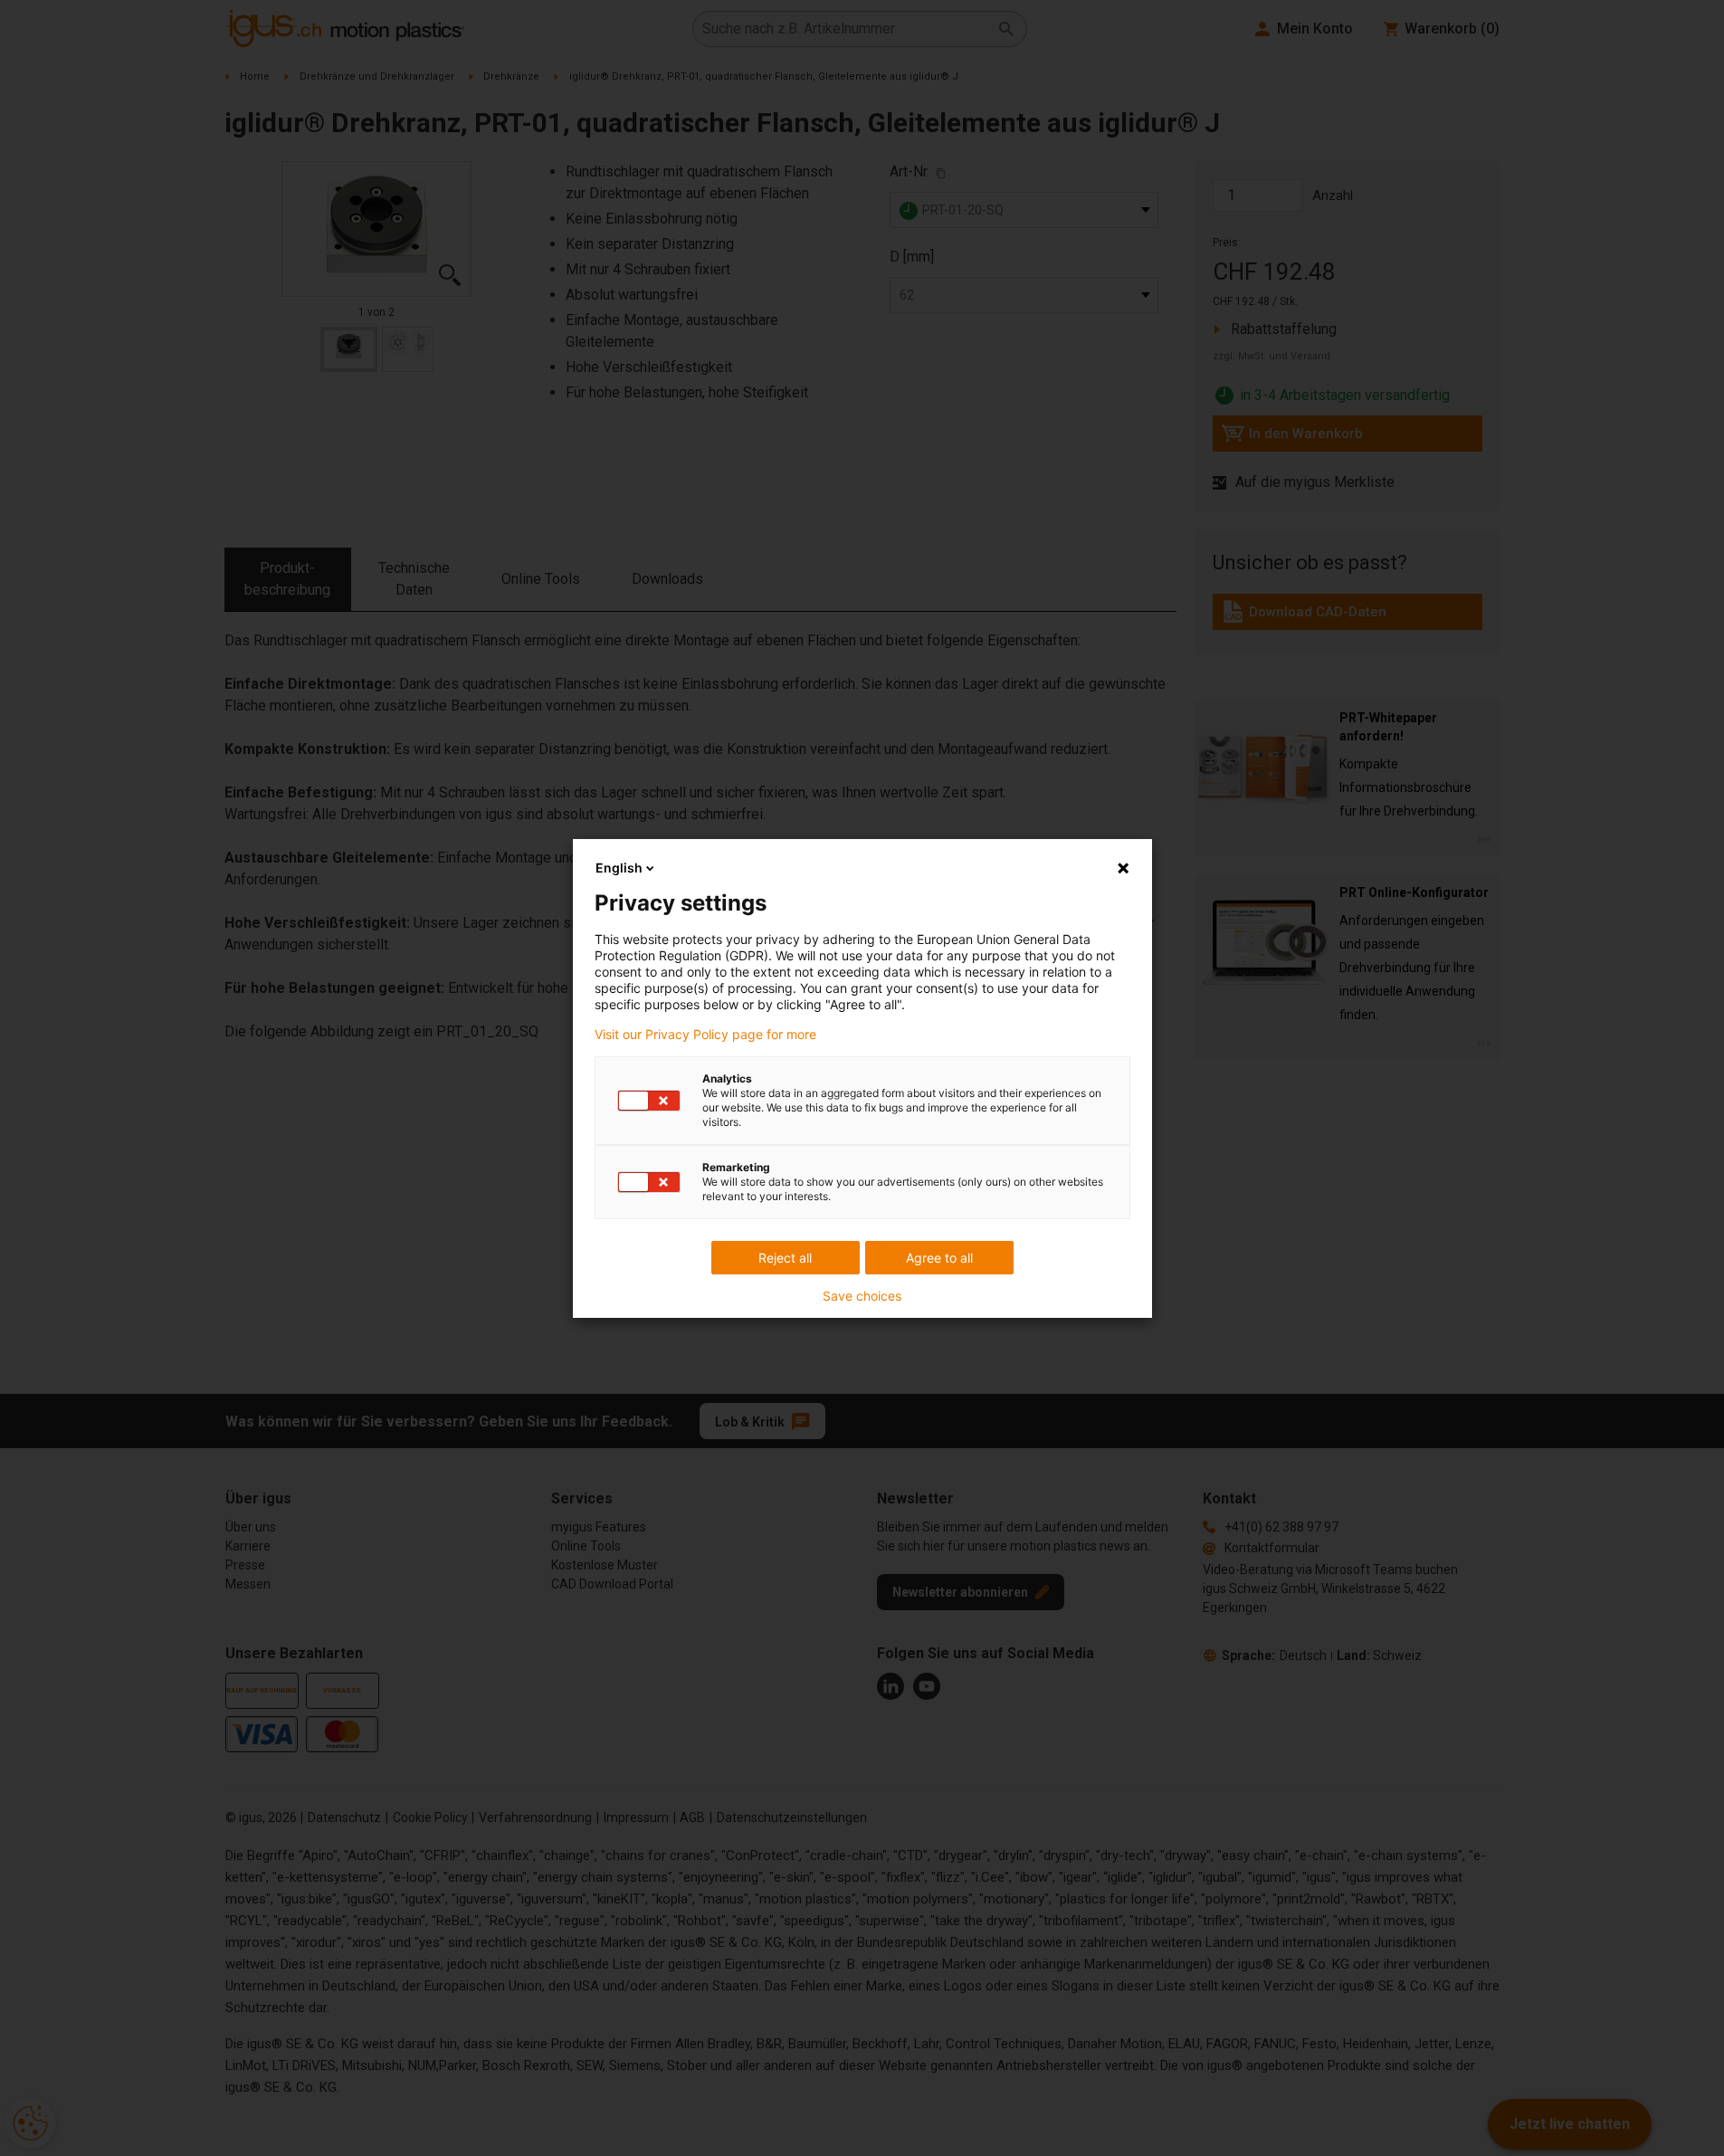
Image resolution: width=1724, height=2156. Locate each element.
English (619, 868)
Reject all (785, 1258)
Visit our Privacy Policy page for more (705, 1035)
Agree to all (939, 1258)
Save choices (862, 1296)
